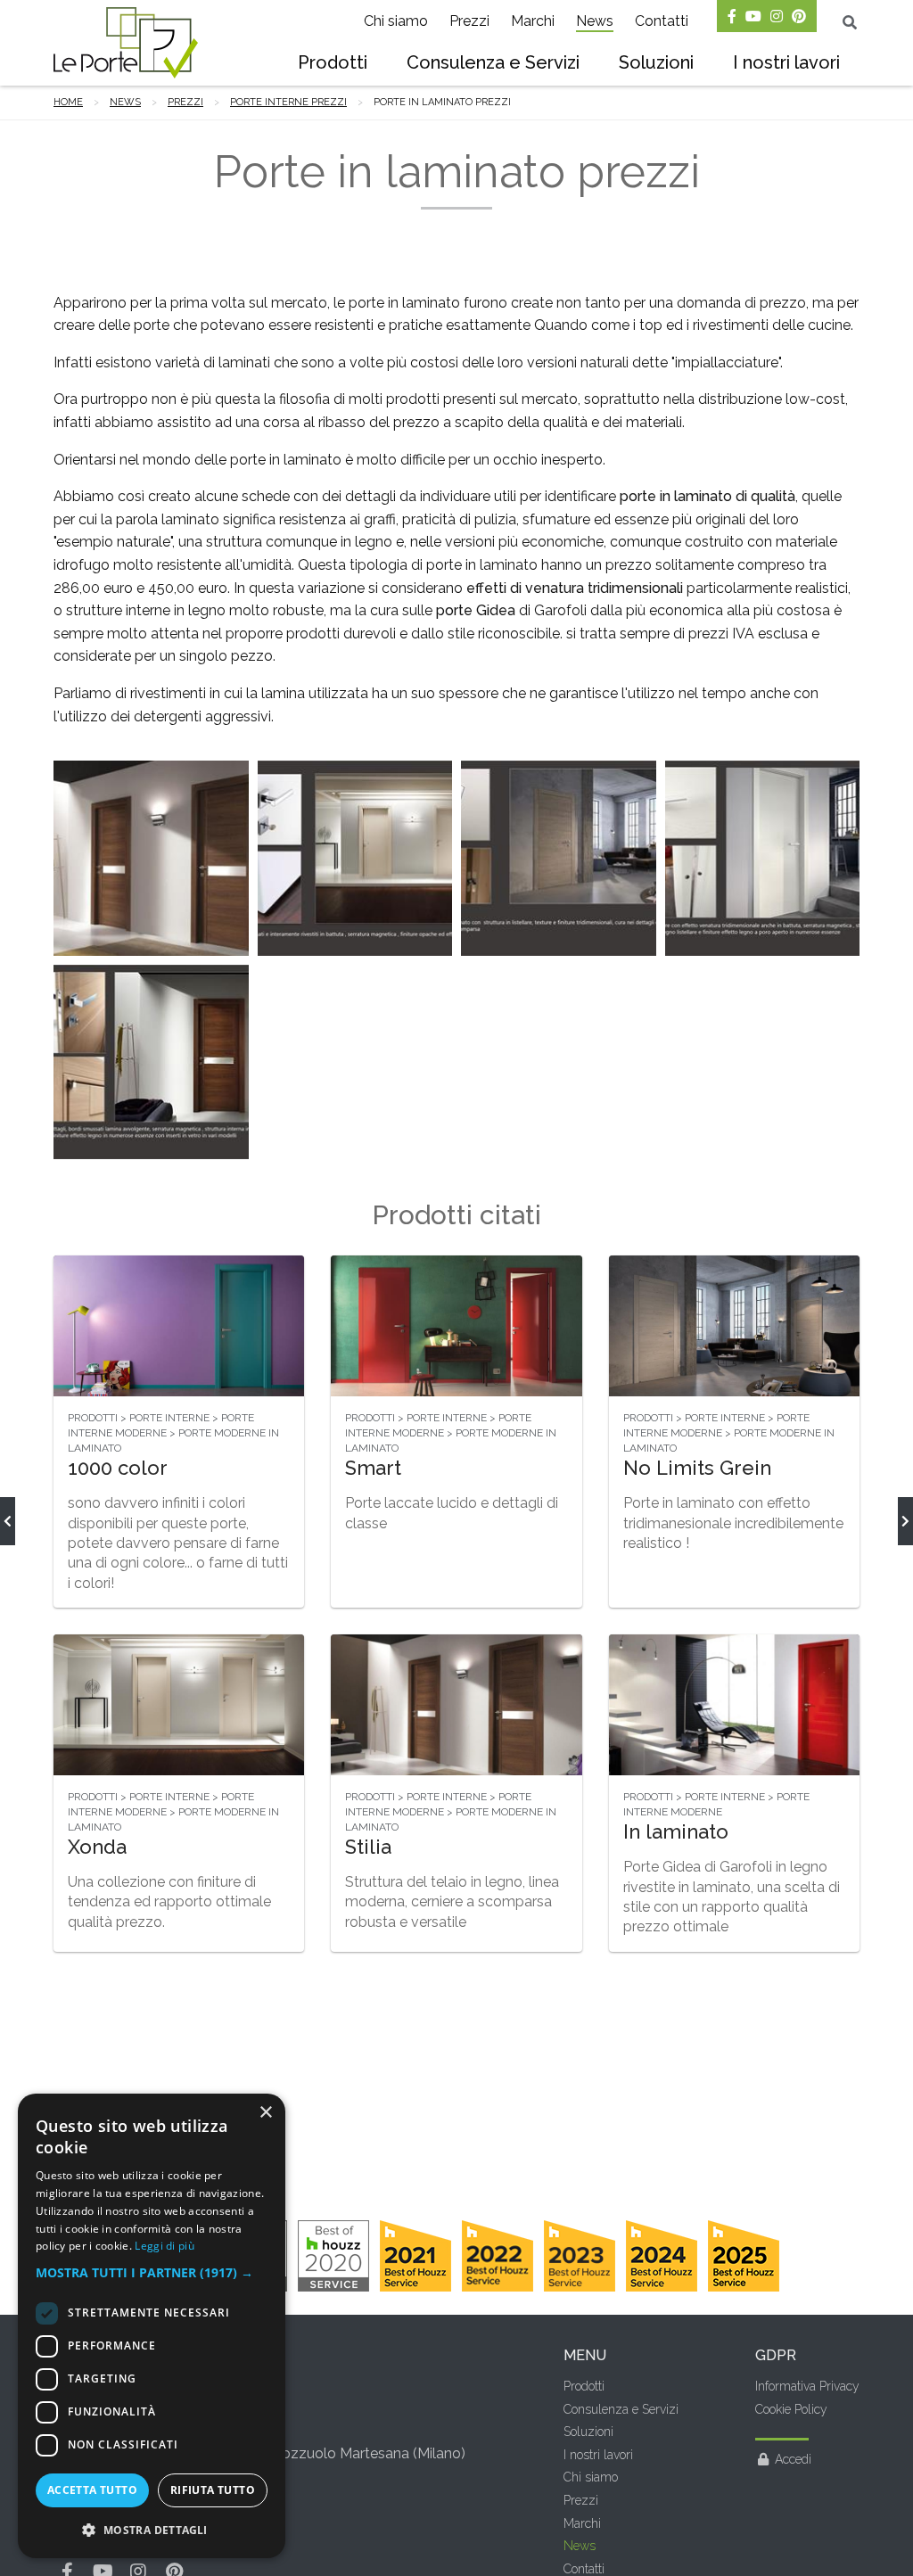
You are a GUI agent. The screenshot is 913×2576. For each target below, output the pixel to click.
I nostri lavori (786, 62)
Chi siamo (396, 21)
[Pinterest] (799, 16)
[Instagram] (777, 16)
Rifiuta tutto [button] (213, 2490)
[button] (152, 2273)
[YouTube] (753, 16)
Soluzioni (656, 62)
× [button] (265, 2113)
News (595, 21)
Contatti (662, 21)
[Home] (126, 43)
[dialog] (152, 2326)
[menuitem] (333, 64)
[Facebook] (732, 16)
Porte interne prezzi (288, 102)
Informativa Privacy (807, 2386)
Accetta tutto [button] (92, 2490)
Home (68, 102)
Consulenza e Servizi (493, 62)
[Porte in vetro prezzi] (905, 1521)
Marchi (533, 21)
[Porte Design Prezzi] (8, 1521)
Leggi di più (165, 2246)
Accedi (793, 2459)
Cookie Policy (791, 2409)
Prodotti (333, 62)
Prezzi (469, 21)
